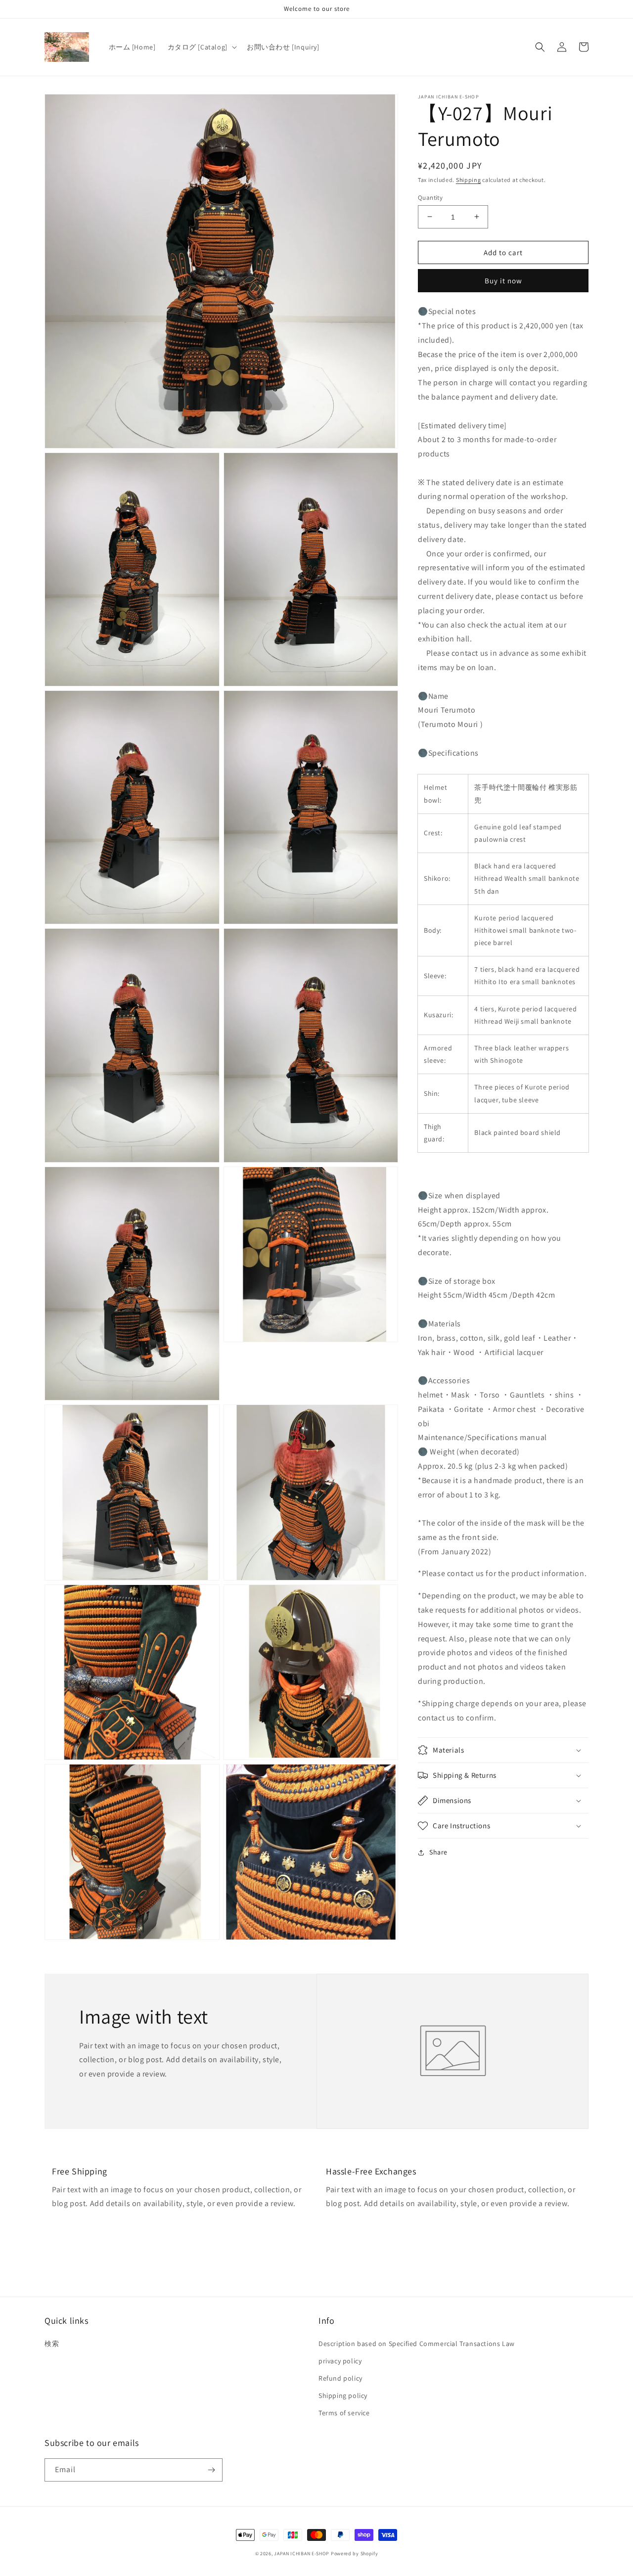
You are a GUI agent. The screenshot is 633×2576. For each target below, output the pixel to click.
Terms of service (344, 2413)
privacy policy (340, 2361)
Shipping (469, 180)
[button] (201, 47)
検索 (52, 2344)
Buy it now (503, 281)
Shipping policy (343, 2395)
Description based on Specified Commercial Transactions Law (417, 2344)
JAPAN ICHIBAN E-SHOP (302, 2553)
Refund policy (340, 2378)
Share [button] (438, 1852)
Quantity (430, 197)
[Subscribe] (211, 2470)
